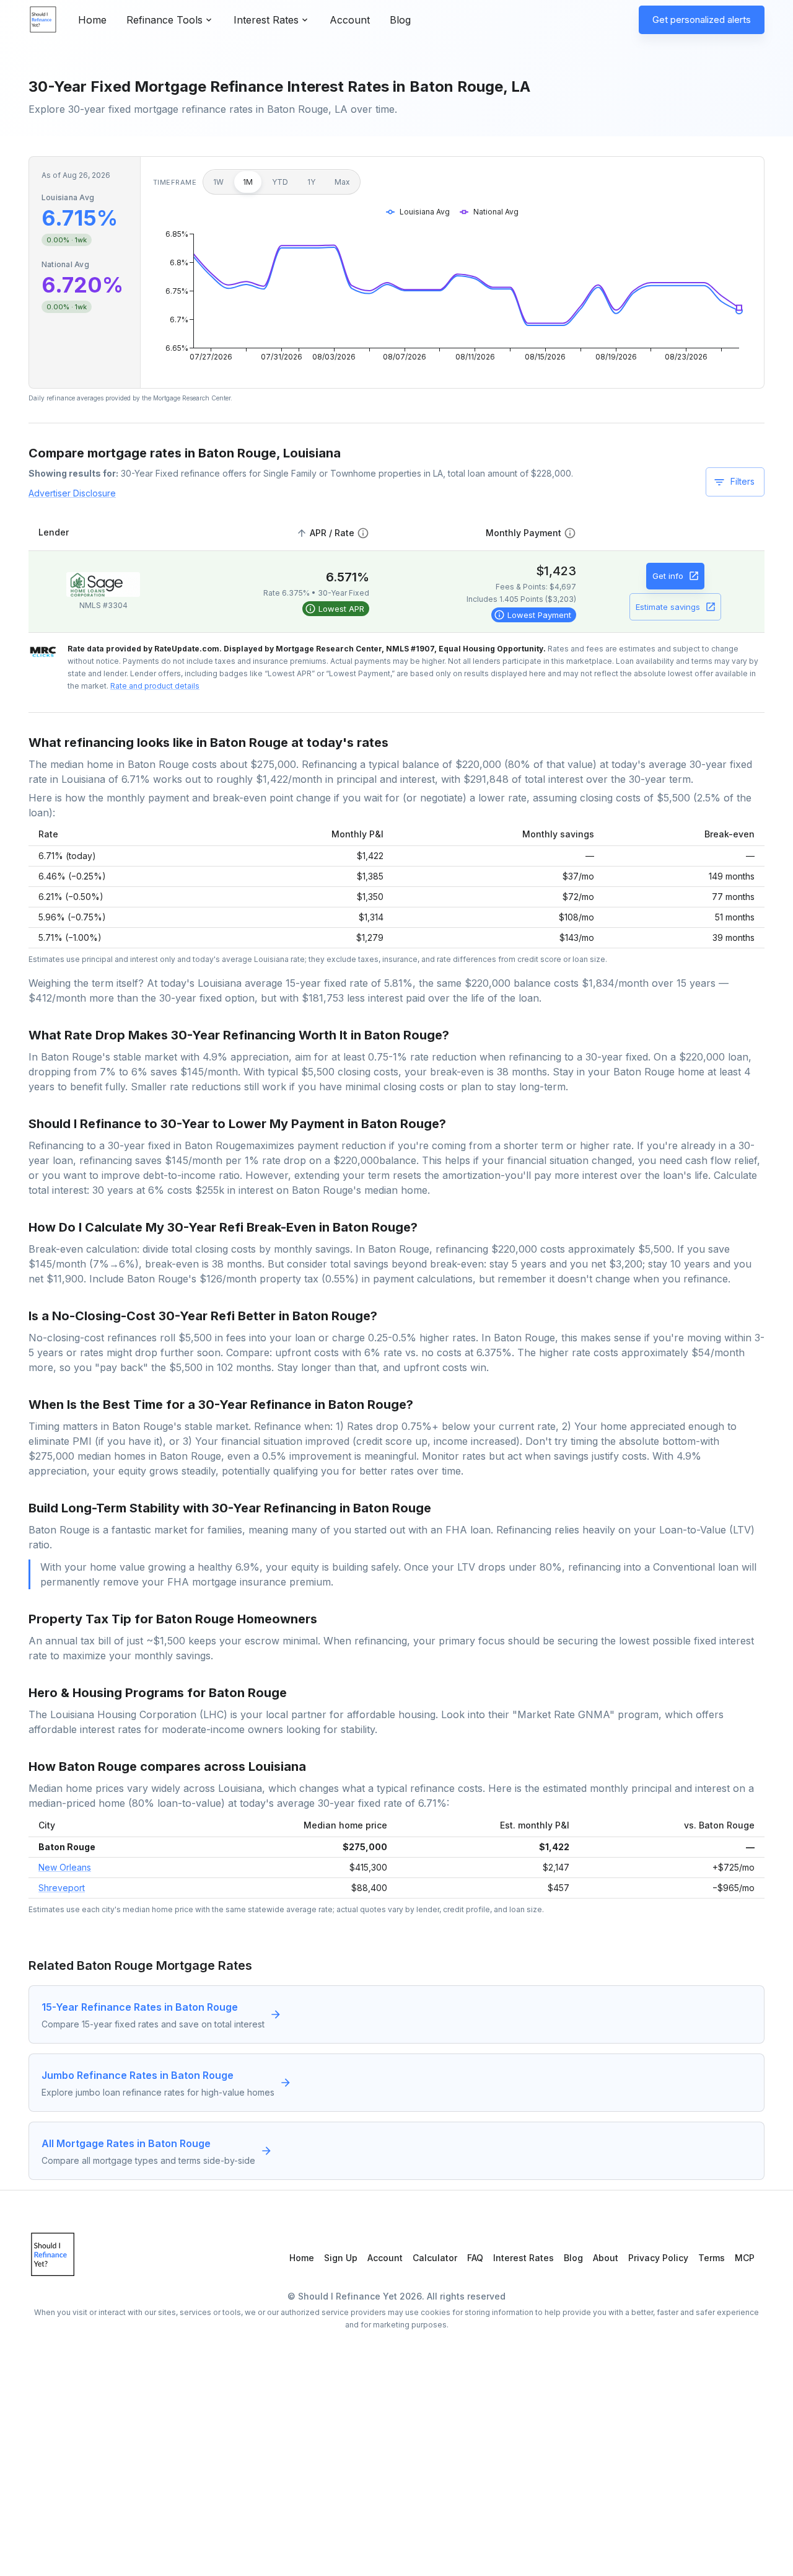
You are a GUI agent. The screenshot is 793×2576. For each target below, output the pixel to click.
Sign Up (341, 2258)
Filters (743, 481)
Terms (712, 2258)
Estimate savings (668, 607)
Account (350, 20)
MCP (745, 2258)
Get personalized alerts (702, 20)
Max (342, 182)
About (606, 2258)
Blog (400, 20)
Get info (668, 576)
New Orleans (65, 1867)
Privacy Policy (658, 2258)
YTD (280, 182)
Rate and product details (155, 686)
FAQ (475, 2258)
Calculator (435, 2258)
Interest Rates (524, 2258)
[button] (331, 533)
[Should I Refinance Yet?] (43, 20)
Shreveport (62, 1888)
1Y (311, 182)
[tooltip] (336, 609)
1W (218, 182)
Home (92, 20)
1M (248, 182)
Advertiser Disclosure (72, 493)
